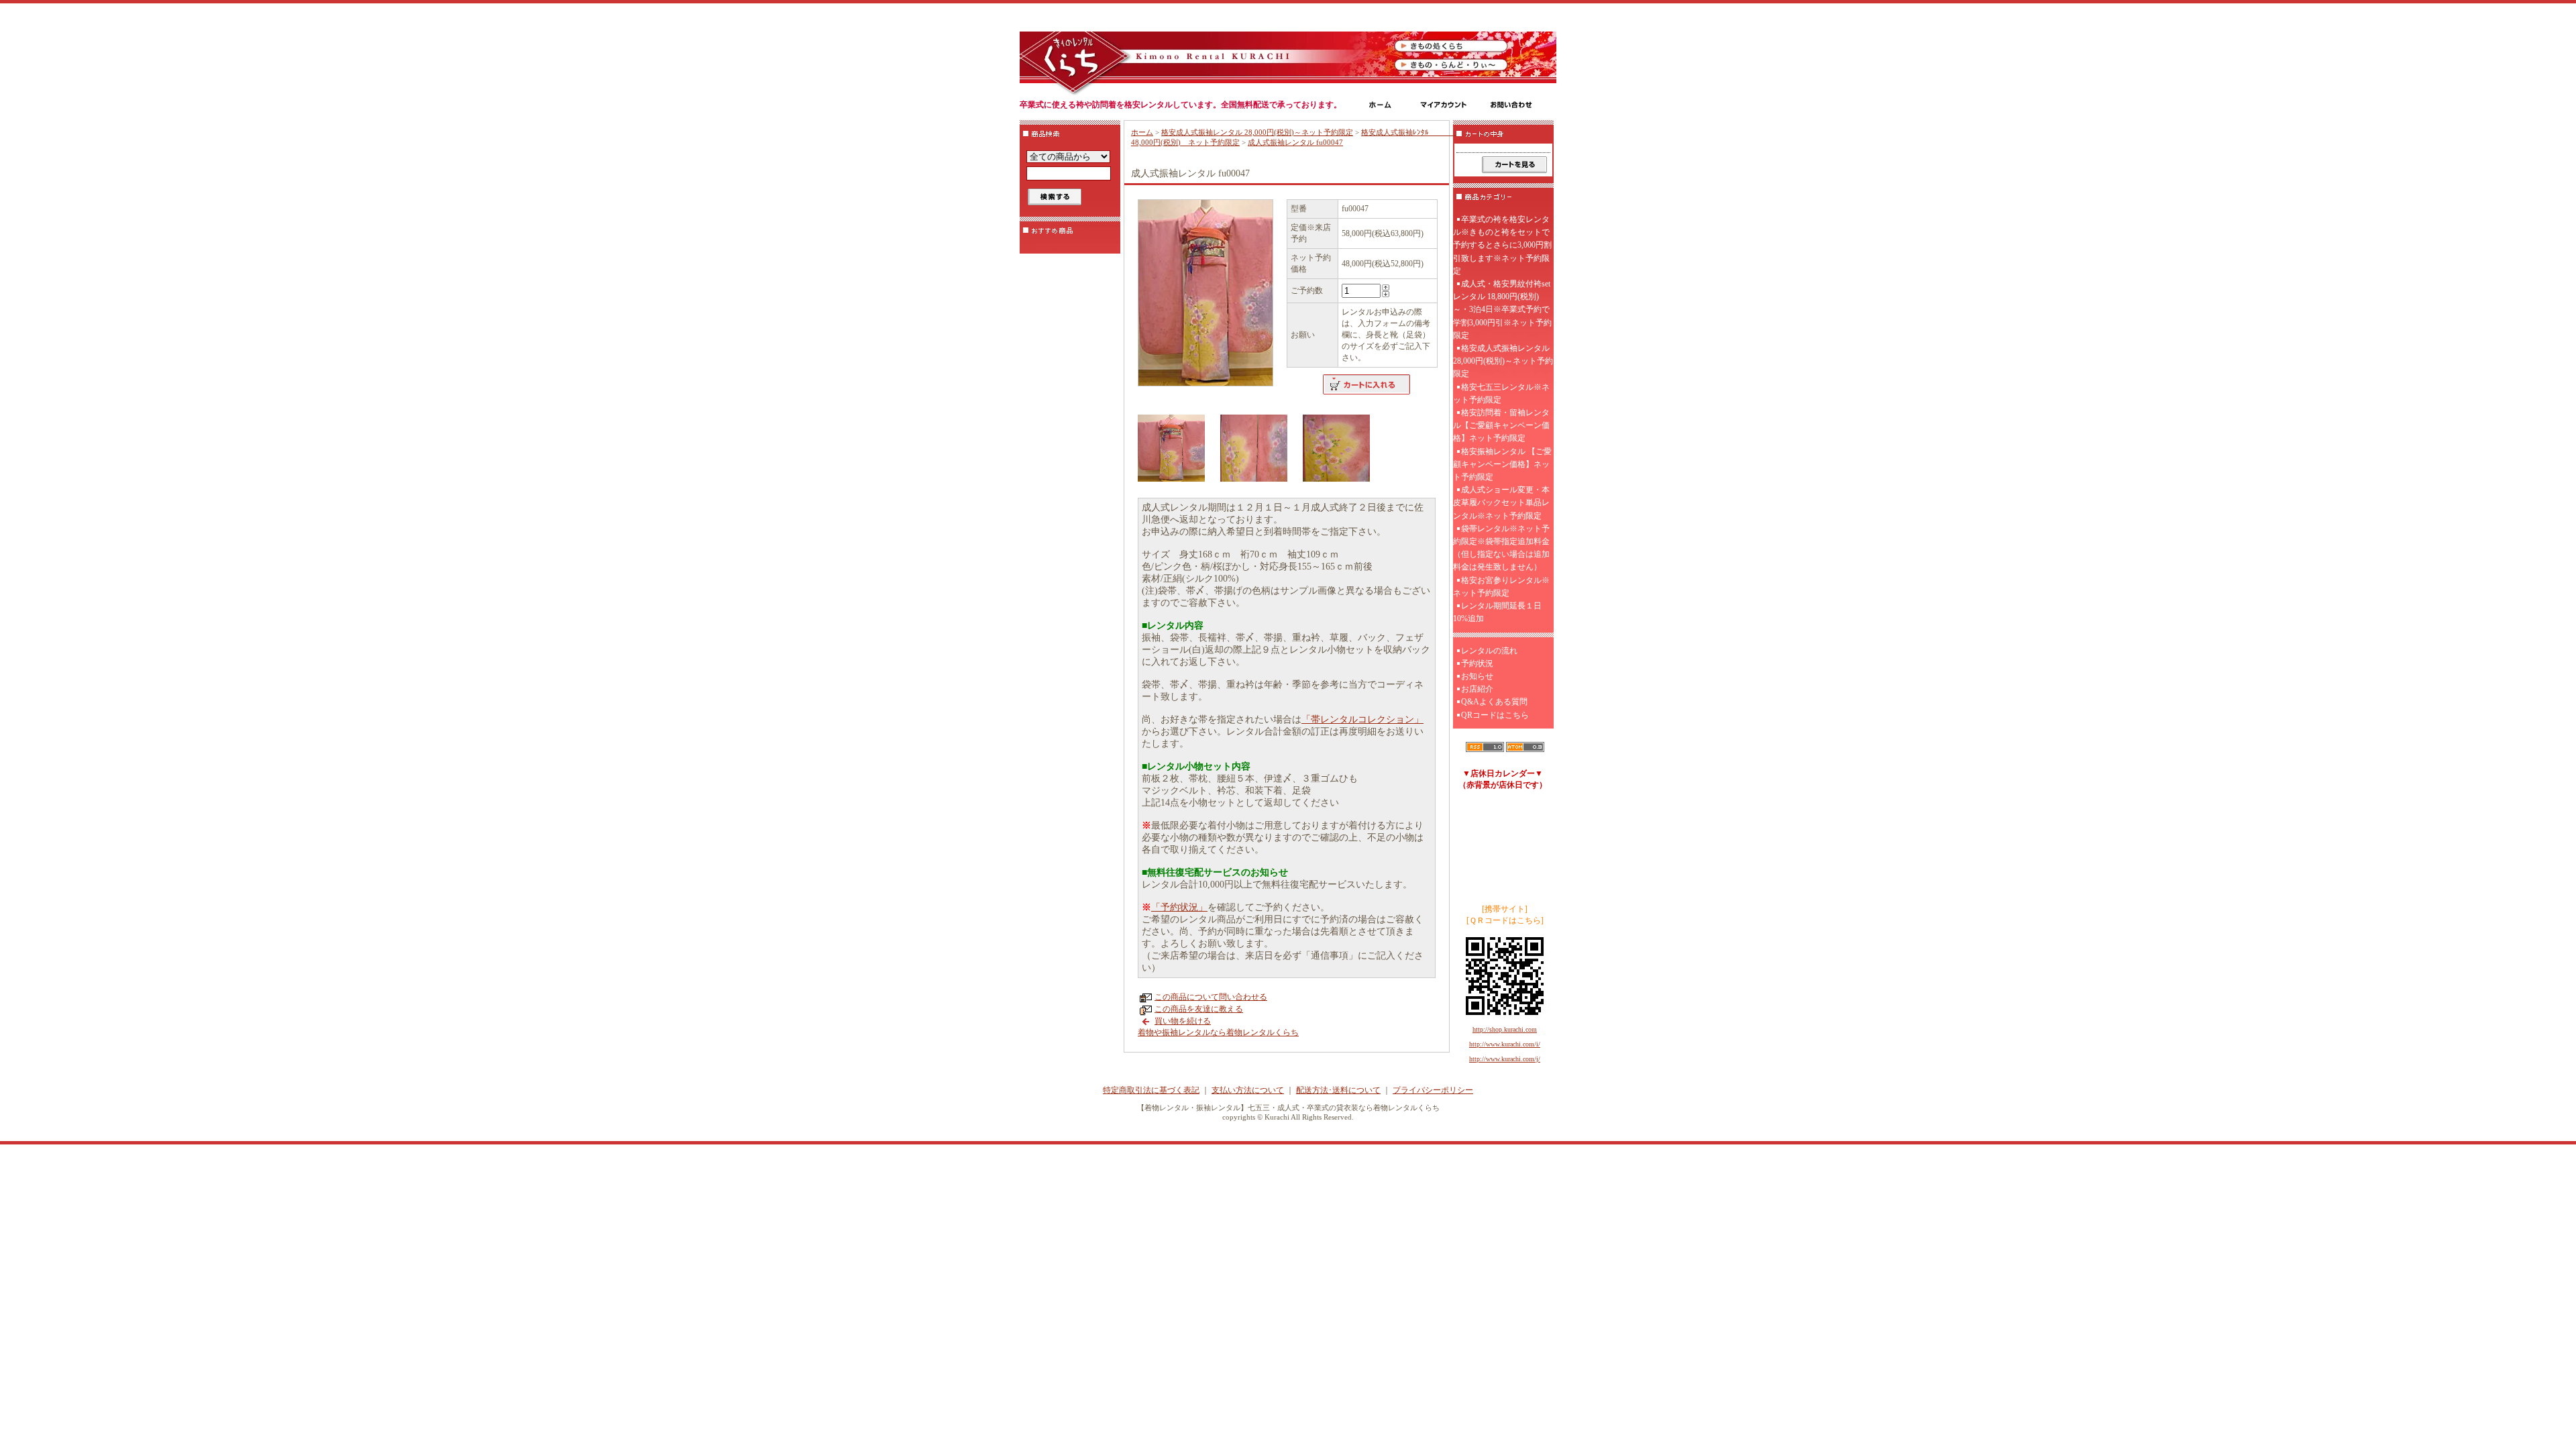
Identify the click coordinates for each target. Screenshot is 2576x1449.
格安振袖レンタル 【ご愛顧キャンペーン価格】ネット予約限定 (1502, 464)
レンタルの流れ (1489, 651)
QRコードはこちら (1495, 715)
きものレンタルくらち (1075, 57)
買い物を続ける (1183, 1021)
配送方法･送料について (1338, 1090)
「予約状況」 (1179, 907)
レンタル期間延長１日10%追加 (1497, 612)
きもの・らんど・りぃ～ (1452, 65)
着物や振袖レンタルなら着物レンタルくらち (1218, 1032)
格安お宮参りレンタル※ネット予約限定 (1501, 587)
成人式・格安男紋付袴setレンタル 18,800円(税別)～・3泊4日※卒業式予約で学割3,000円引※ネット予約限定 (1502, 310)
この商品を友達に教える (1199, 1009)
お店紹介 (1477, 689)
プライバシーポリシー (1433, 1090)
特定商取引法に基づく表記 (1151, 1090)
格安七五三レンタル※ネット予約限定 (1501, 393)
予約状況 (1477, 663)
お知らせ (1477, 676)
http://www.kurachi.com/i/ (1505, 1044)
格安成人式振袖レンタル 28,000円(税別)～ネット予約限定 (1257, 132)
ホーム (1142, 132)
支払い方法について (1248, 1090)
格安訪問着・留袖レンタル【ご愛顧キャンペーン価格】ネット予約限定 (1501, 425)
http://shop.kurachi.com (1505, 1029)
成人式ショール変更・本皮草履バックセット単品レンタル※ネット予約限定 (1501, 502)
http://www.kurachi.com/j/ (1505, 1059)
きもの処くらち (1452, 46)
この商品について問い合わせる (1211, 997)
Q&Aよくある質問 (1494, 702)
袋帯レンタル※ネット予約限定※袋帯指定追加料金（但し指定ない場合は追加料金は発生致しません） (1501, 548)
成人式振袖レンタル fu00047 (1295, 142)
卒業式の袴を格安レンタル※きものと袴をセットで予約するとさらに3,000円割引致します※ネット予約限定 (1502, 245)
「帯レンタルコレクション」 (1362, 719)
